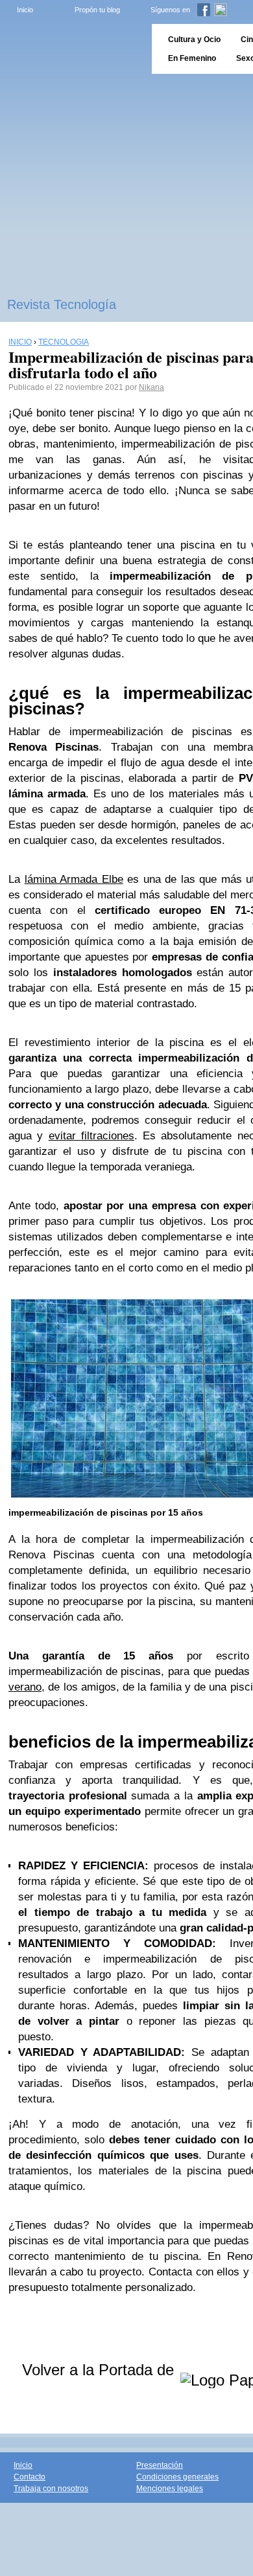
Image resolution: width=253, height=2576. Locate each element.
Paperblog (72, 49)
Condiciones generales (177, 2477)
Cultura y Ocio (194, 40)
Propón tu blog (97, 10)
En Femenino (192, 58)
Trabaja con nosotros (51, 2489)
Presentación (160, 2465)
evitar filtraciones (91, 1136)
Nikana (151, 387)
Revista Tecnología (62, 304)
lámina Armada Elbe (74, 879)
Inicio (25, 10)
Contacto (30, 2477)
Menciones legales (170, 2489)
